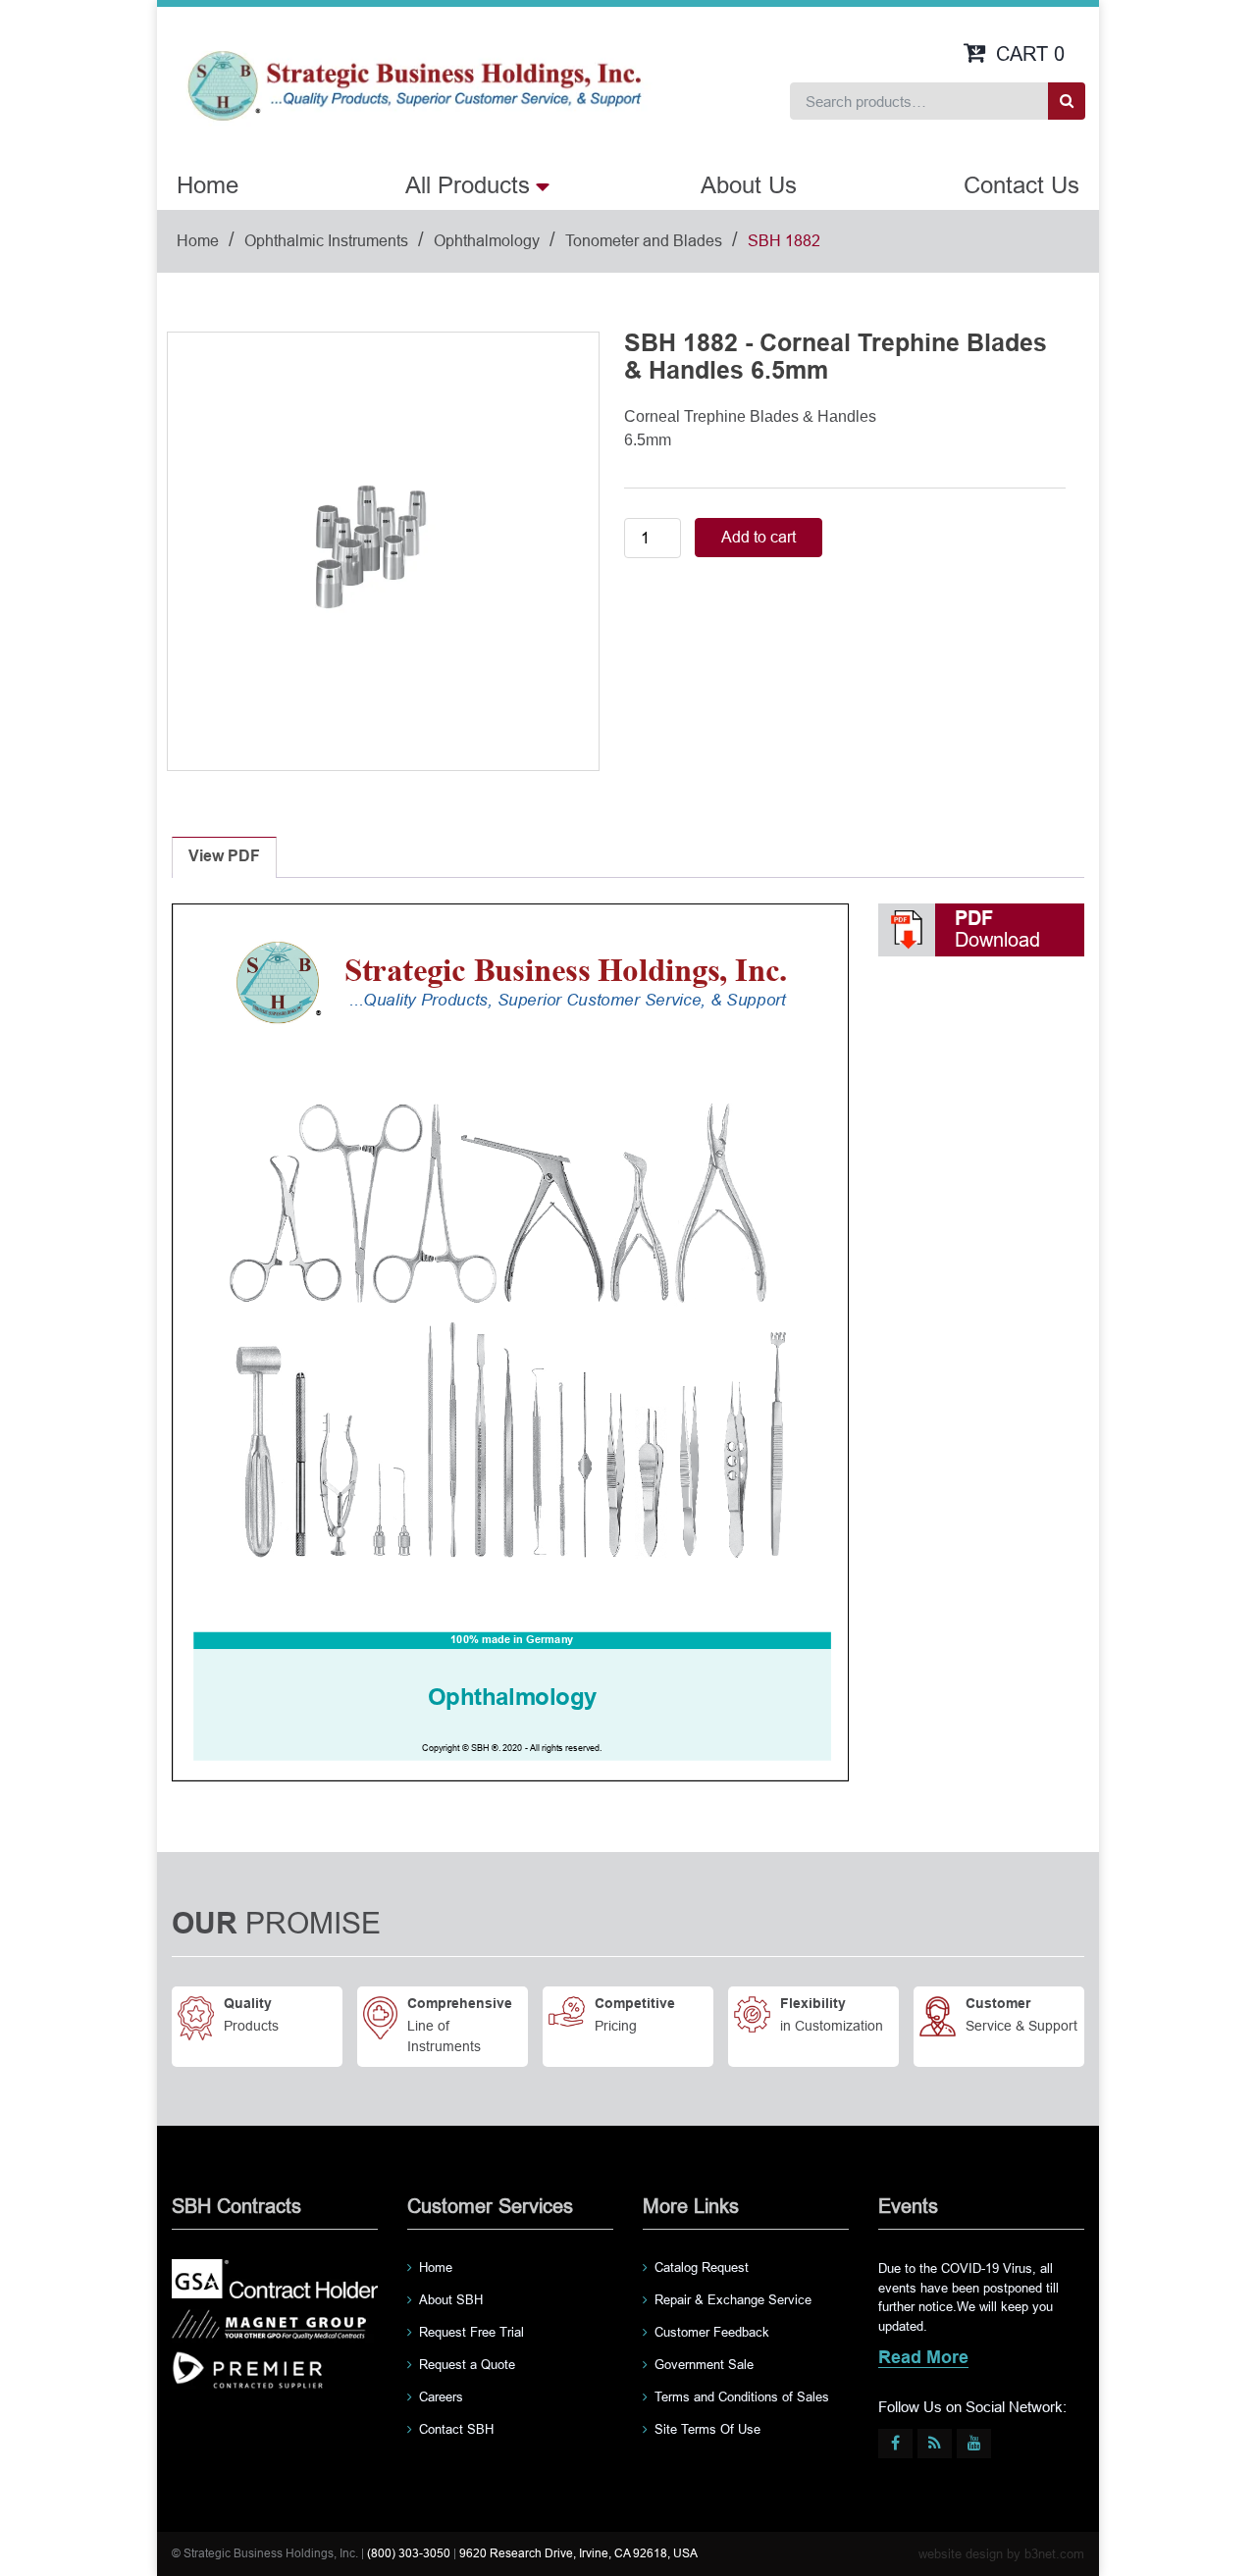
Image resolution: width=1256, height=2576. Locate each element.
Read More (923, 2359)
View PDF (224, 857)
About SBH (451, 2300)
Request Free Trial (471, 2332)
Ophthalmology (487, 241)
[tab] (224, 857)
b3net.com (1054, 2554)
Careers (441, 2397)
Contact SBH (456, 2429)
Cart (1030, 54)
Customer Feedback (712, 2332)
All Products (468, 185)
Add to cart (759, 537)
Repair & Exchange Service (733, 2300)
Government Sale (704, 2365)
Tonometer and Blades (644, 241)
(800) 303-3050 (409, 2553)
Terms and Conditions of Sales (742, 2397)
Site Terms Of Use (707, 2429)
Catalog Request (702, 2267)
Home (208, 185)
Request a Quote (467, 2365)
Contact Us (1021, 185)
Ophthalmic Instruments (326, 241)
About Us (749, 185)
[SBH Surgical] (414, 84)
